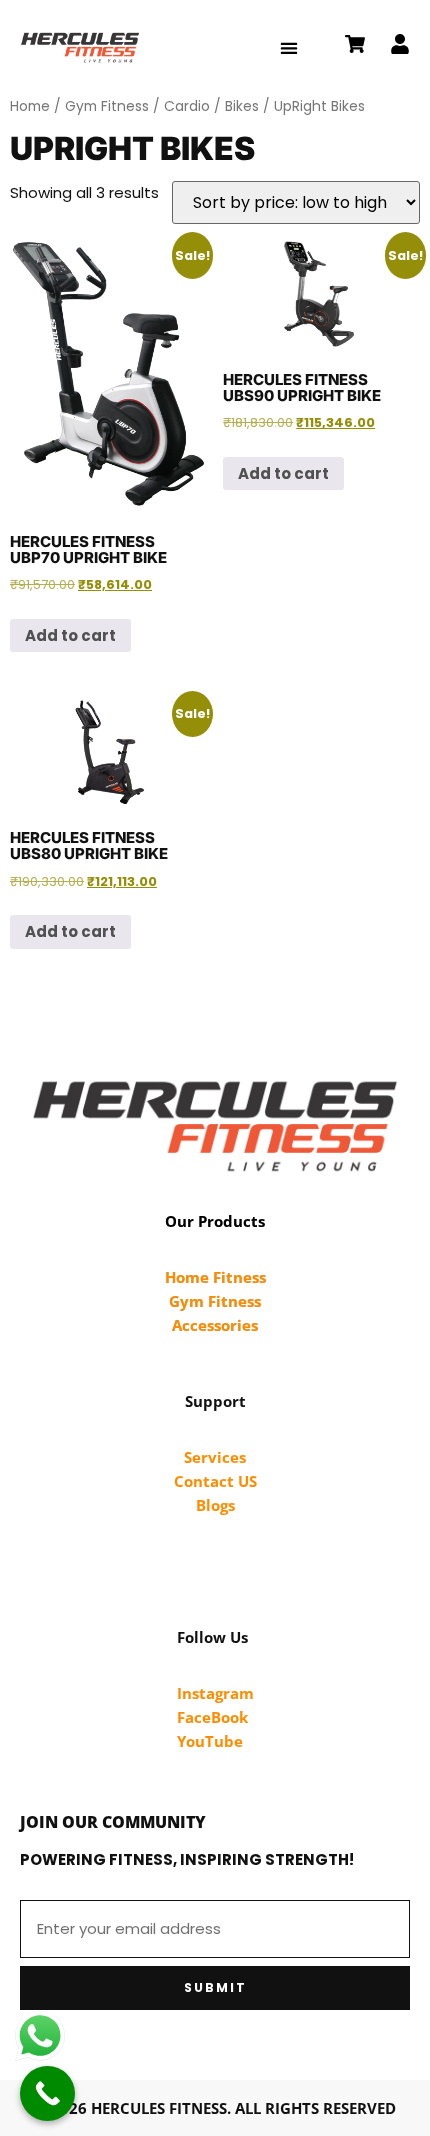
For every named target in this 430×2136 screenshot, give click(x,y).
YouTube (210, 1741)
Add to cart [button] (70, 635)
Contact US (215, 1481)
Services (215, 1457)
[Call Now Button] (47, 2093)
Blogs (215, 1505)
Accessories (215, 1325)
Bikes (242, 106)
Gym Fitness (107, 106)
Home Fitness (215, 1277)
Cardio (187, 106)
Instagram (215, 1693)
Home (30, 106)
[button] (289, 47)
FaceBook (212, 1717)
